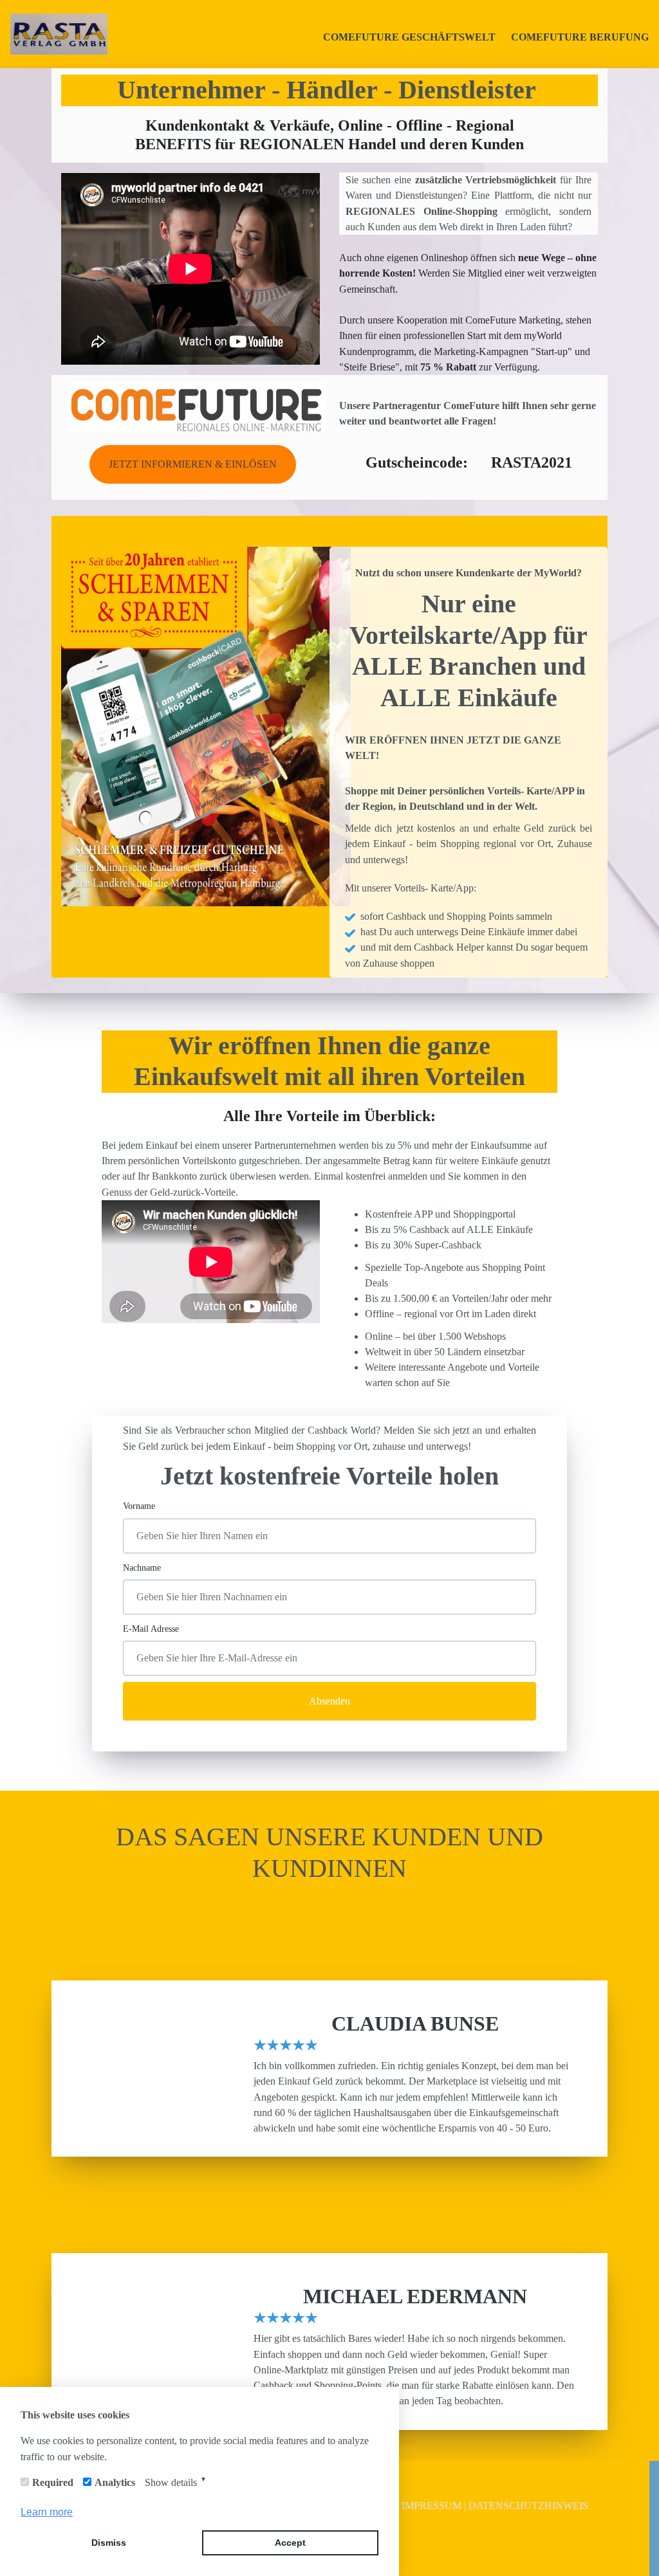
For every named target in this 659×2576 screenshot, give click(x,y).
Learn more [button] (47, 2512)
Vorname (139, 1506)
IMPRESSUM (433, 2506)
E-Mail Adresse (151, 1629)
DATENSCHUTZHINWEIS (528, 2506)
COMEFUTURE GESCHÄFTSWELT (409, 37)
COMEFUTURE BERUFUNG (580, 37)
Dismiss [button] (109, 2543)
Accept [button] (290, 2543)
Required (53, 2482)
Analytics (115, 2482)
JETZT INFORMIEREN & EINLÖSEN (193, 464)
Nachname (142, 1567)
